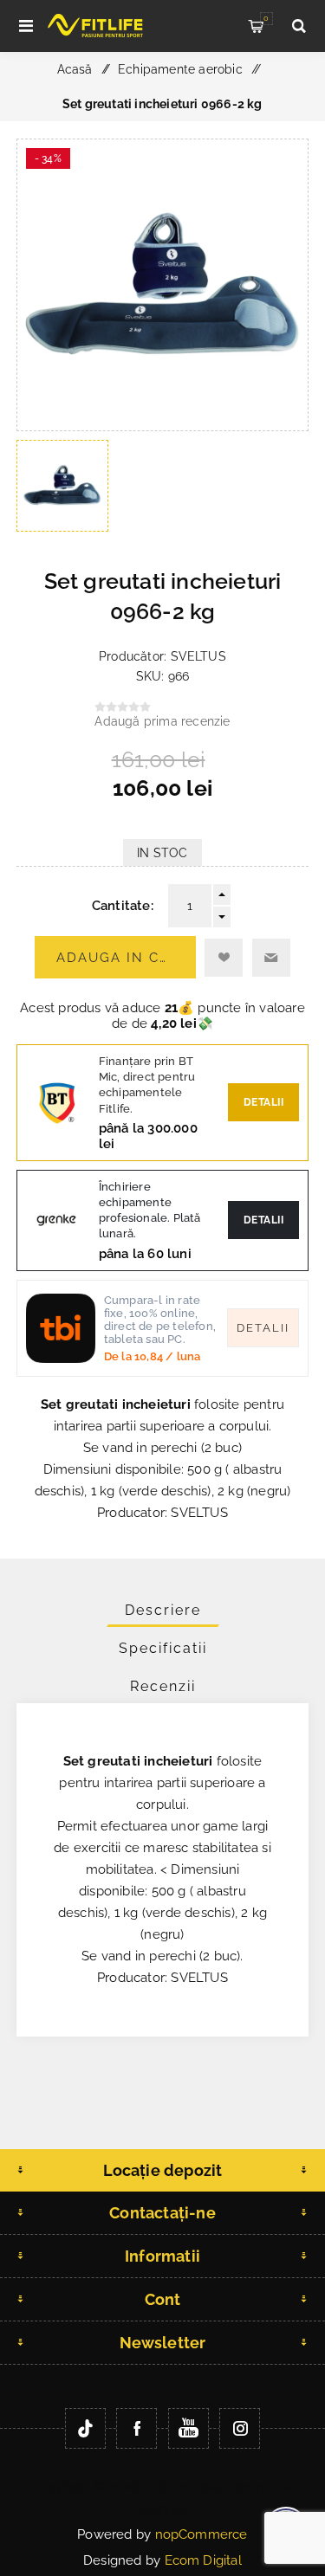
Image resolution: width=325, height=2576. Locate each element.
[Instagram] (240, 2428)
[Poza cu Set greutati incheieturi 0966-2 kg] (163, 426)
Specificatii (163, 1648)
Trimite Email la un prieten (271, 958)
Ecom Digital (203, 2560)
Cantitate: (123, 906)
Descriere (163, 1610)
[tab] (163, 1610)
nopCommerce (201, 2534)
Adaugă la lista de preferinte (224, 958)
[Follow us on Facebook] (136, 2428)
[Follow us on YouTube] (188, 2428)
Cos (266, 18)
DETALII (264, 1220)
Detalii (264, 1102)
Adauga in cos (118, 958)
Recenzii (163, 1686)
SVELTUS (198, 656)
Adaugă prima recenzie (162, 721)
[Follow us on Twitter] (85, 2428)
